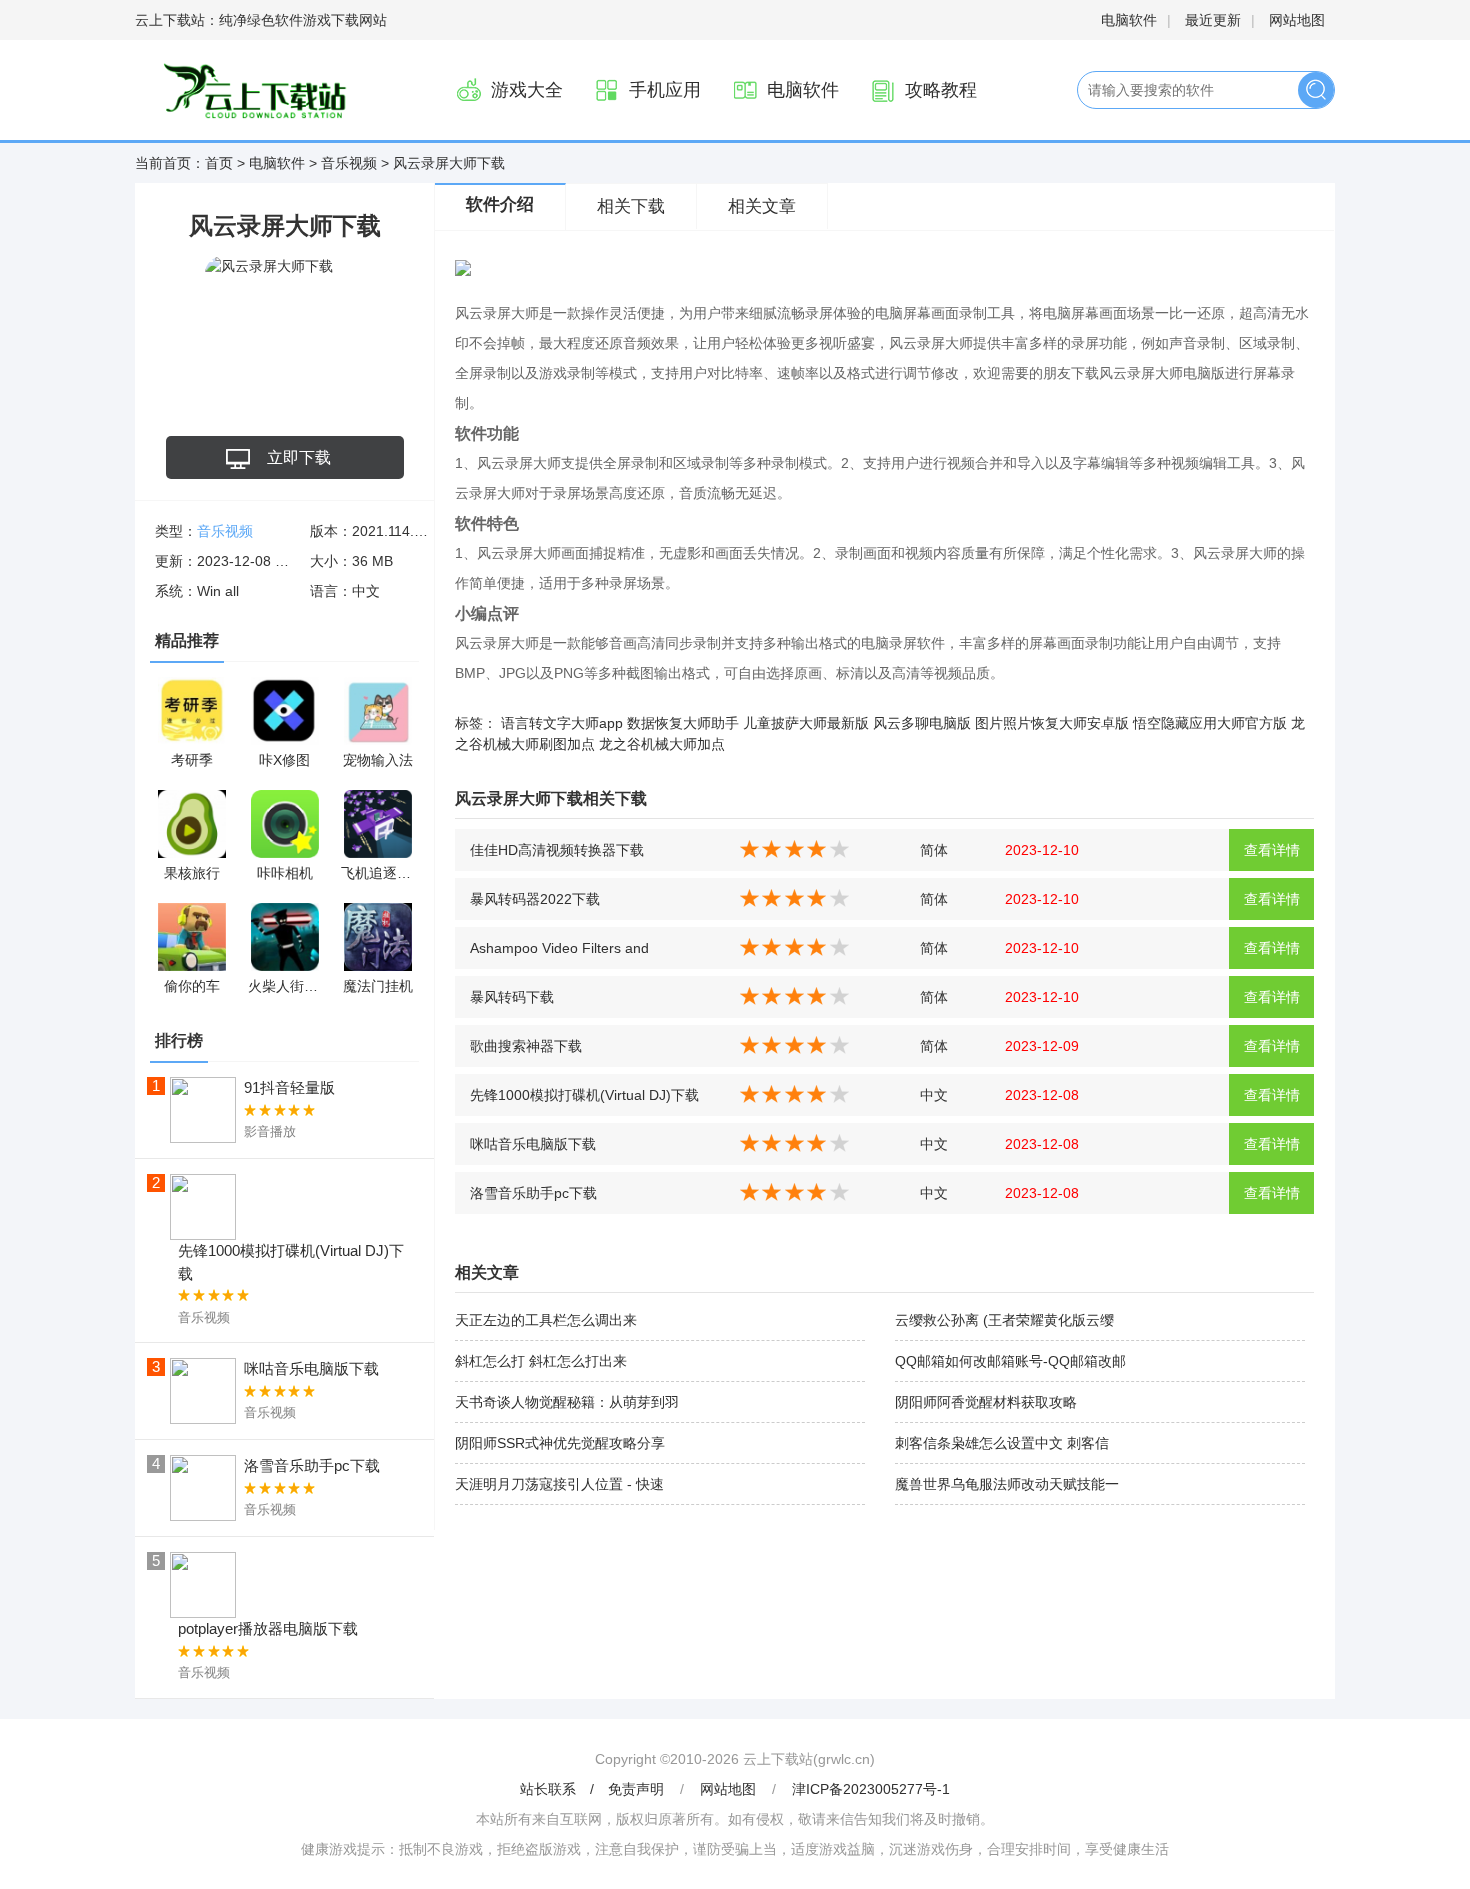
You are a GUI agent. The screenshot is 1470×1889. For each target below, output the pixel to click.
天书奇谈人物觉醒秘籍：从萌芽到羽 (567, 1402)
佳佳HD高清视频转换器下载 (557, 850)
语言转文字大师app (562, 723)
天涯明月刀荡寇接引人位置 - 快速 (559, 1484)
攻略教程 (941, 90)
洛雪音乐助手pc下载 (533, 1193)
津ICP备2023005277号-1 (871, 1789)
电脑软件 (1129, 20)
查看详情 (1272, 850)
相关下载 (631, 206)
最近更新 (1213, 20)
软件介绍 (500, 204)
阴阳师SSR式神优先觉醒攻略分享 (560, 1443)
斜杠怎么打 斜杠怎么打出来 (541, 1361)
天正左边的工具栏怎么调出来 (546, 1320)
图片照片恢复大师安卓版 (1052, 723)
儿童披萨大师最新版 (806, 723)
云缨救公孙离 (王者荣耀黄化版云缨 (1004, 1320)
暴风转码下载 (512, 997)
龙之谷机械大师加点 (662, 744)
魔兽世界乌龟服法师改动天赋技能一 (1007, 1484)
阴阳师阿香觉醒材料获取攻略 (986, 1402)
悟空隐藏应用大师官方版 (1210, 723)
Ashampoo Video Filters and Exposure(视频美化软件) (559, 954)
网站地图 (1297, 20)
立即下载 (299, 457)
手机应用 (665, 90)
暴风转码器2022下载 (535, 899)
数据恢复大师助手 (683, 723)
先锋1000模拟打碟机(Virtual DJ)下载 (584, 1095)
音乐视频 (349, 163)
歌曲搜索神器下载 (526, 1046)
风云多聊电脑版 (922, 723)
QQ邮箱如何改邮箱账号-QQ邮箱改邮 (1010, 1361)
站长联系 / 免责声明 (594, 1789)
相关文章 (762, 206)
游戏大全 (527, 90)
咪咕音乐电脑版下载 (533, 1144)
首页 (219, 163)
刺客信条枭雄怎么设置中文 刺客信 (1002, 1443)
